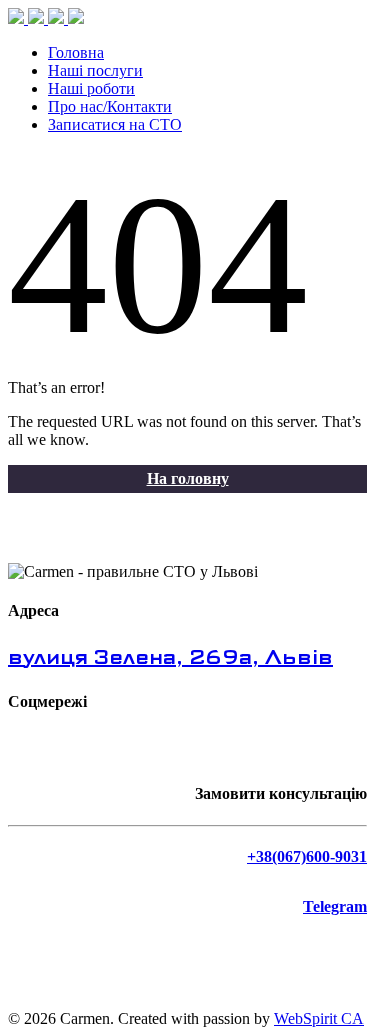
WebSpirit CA (319, 1018)
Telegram (335, 906)
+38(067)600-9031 (307, 856)
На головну (188, 478)
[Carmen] (46, 18)
